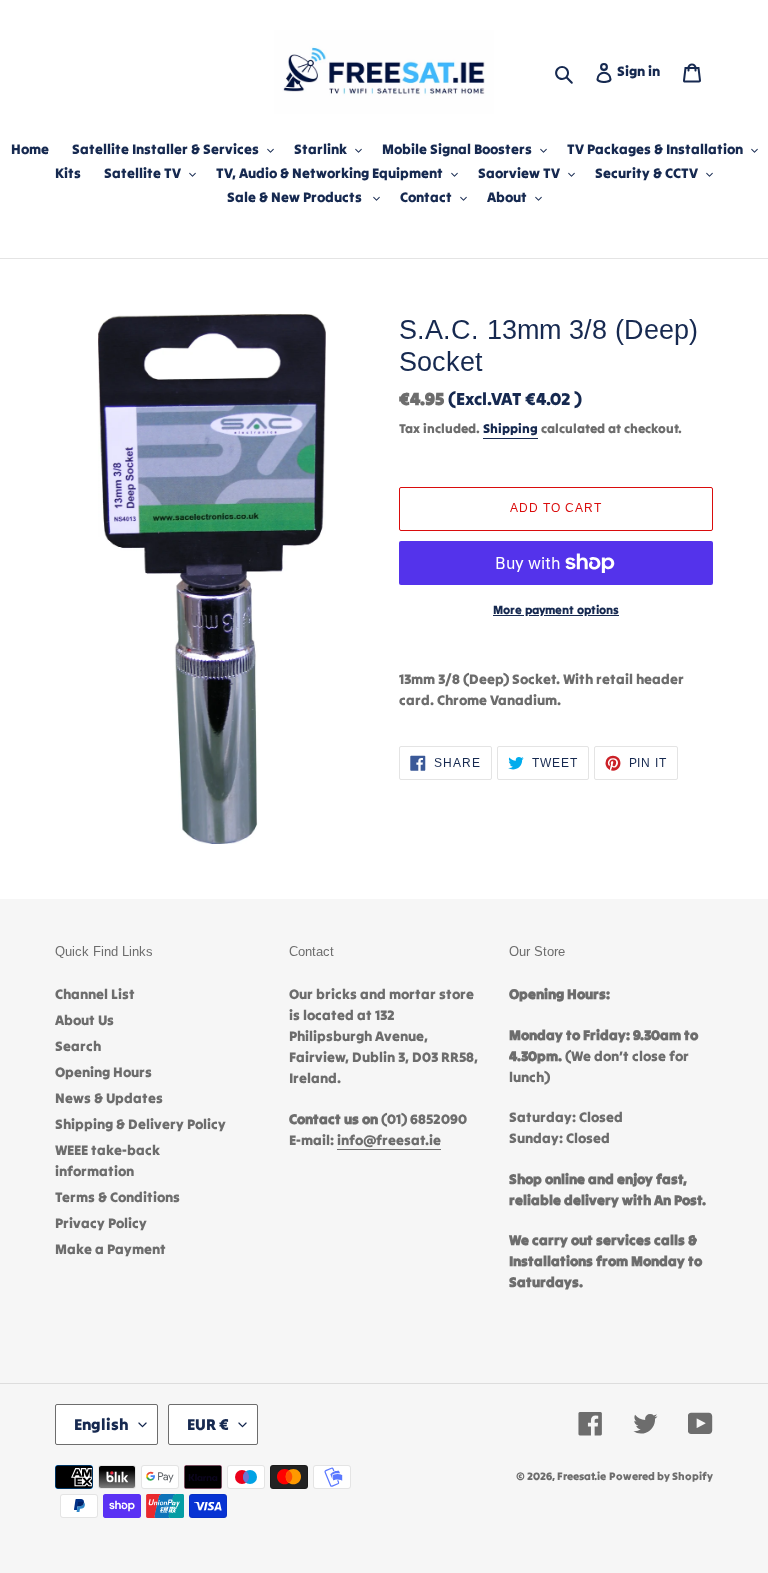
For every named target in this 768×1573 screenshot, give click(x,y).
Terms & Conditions (117, 1197)
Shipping (510, 428)
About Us (84, 1020)
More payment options (556, 609)
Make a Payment (110, 1249)
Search (78, 1046)
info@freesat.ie (389, 1140)
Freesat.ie (581, 1476)
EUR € (208, 1424)
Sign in (642, 70)
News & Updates (109, 1098)
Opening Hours (103, 1072)
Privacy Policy (101, 1223)
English (101, 1424)
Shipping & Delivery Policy (140, 1124)
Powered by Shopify (661, 1476)
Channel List (95, 994)
